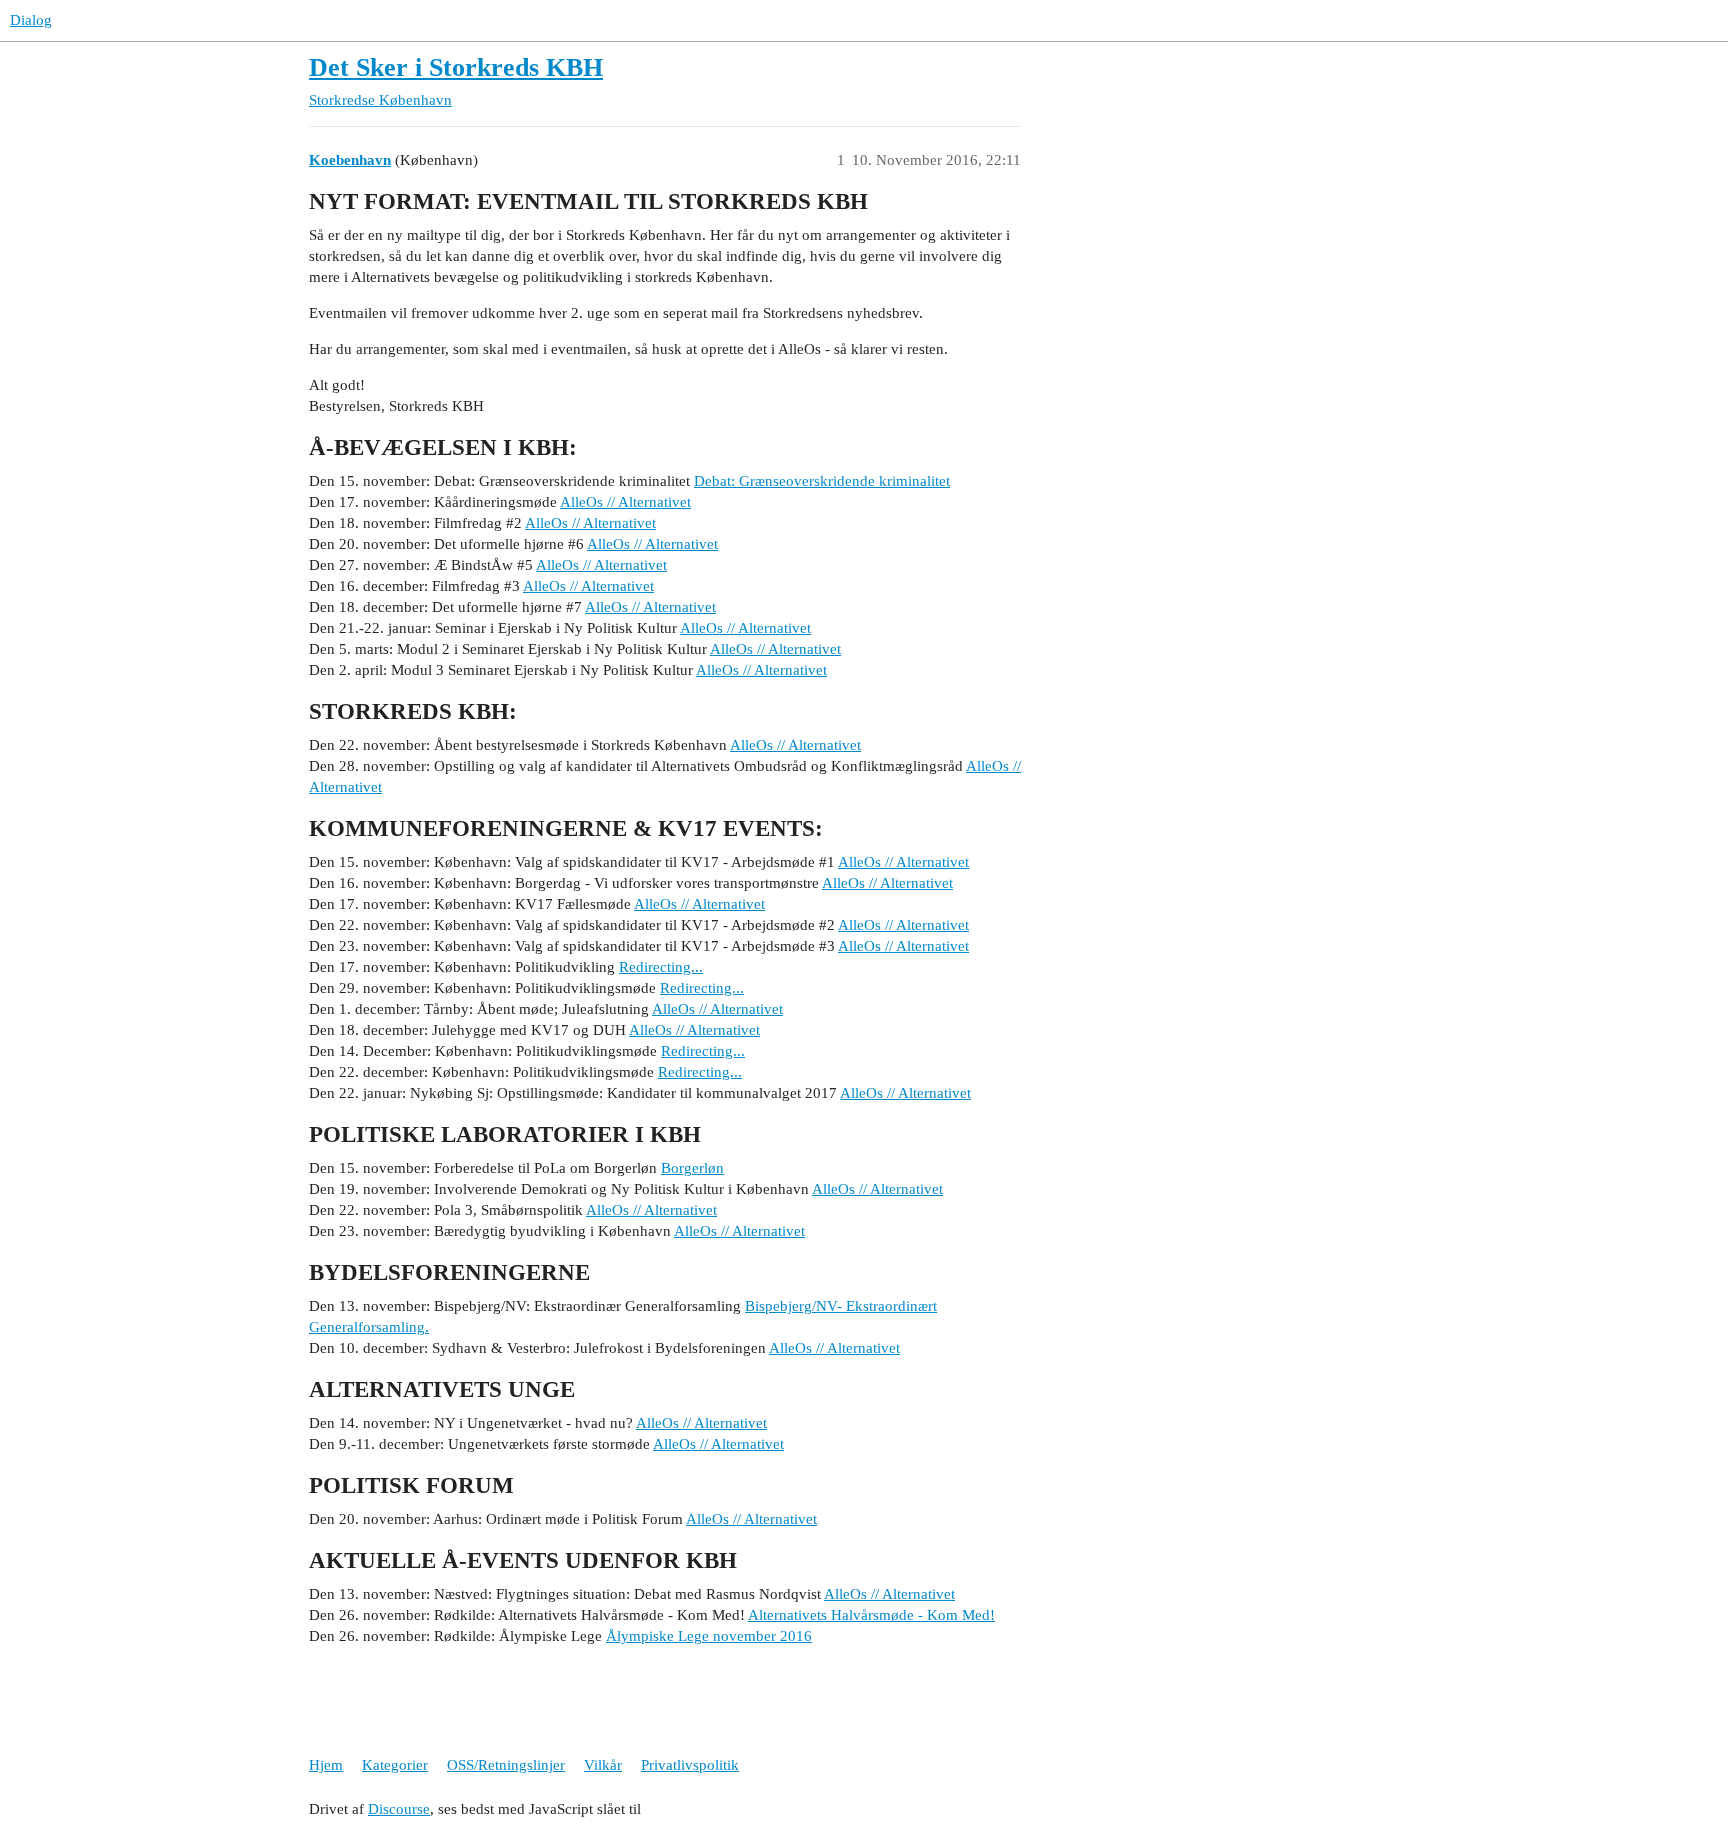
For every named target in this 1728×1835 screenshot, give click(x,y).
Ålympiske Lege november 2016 (709, 1636)
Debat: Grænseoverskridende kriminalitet (822, 481)
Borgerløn (692, 1168)
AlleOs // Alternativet (625, 502)
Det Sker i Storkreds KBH (456, 67)
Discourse (399, 1809)
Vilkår (603, 1765)
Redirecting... (661, 967)
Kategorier (395, 1765)
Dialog (31, 20)
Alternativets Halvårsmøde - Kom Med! (871, 1615)
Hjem (326, 1765)
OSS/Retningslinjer (506, 1765)
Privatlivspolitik (690, 1765)
